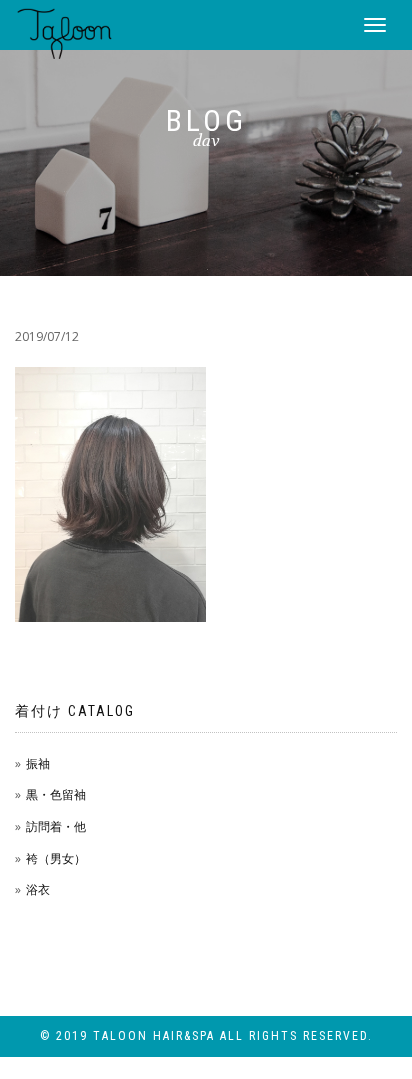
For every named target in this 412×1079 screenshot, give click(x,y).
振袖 (38, 763)
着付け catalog (75, 711)
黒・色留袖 (56, 794)
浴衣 (38, 889)
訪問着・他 (56, 826)
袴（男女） (56, 858)
